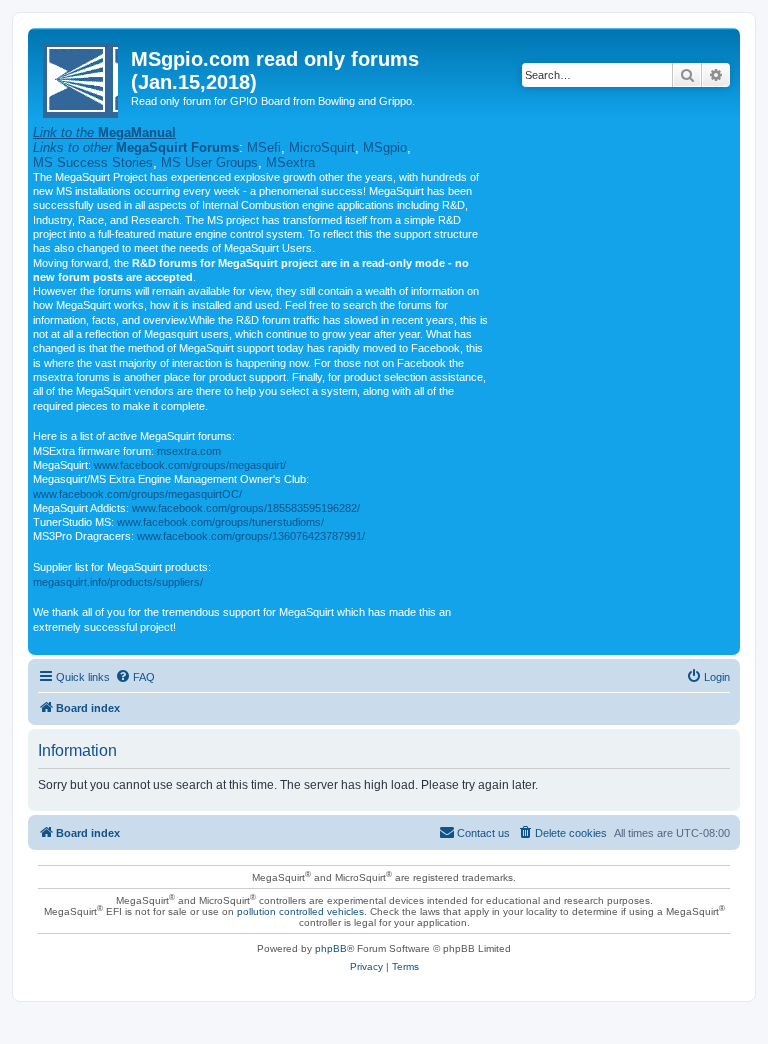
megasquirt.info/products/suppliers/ (118, 582)
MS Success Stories (93, 162)
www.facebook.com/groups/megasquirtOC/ (137, 494)
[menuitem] (135, 677)
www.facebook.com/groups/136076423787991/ (251, 536)
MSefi (264, 147)
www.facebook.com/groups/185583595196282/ (246, 508)
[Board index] (82, 76)
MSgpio (385, 147)
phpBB (331, 948)
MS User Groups (209, 162)
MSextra (290, 162)
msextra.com (189, 451)
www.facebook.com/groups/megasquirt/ (190, 465)
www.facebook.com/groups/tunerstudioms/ (220, 522)
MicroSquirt (322, 147)
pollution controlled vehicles (300, 911)
